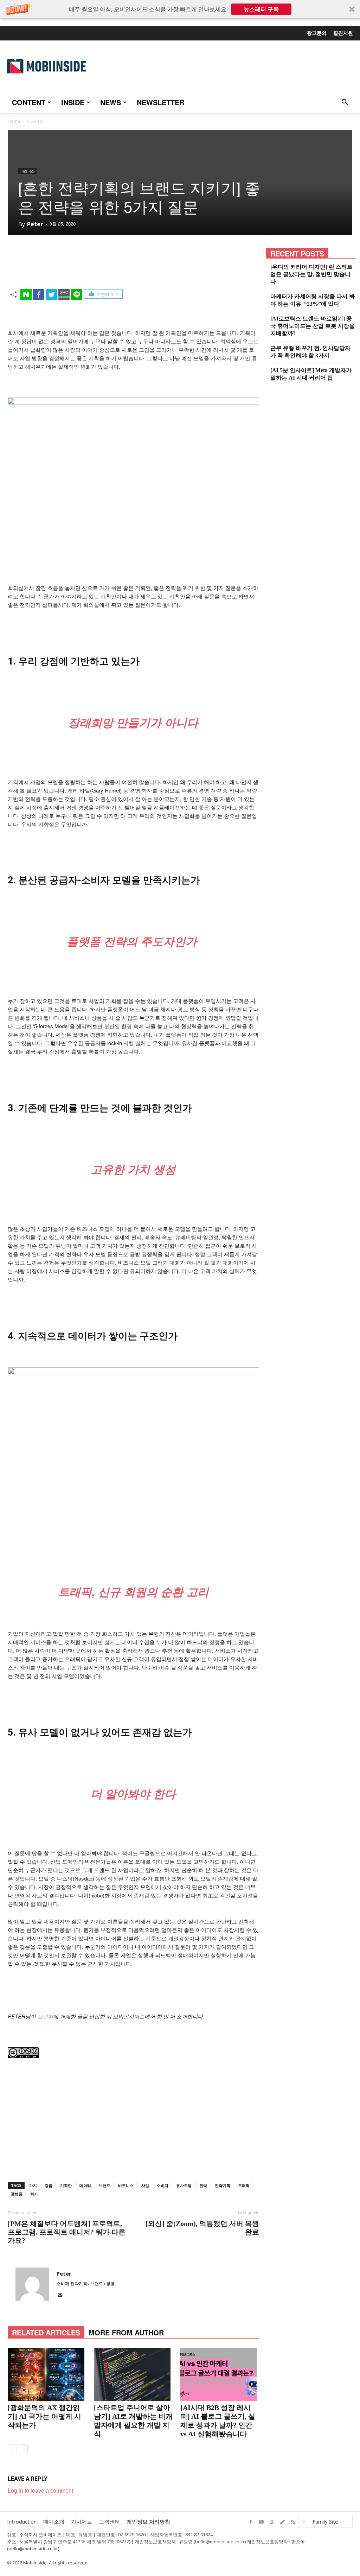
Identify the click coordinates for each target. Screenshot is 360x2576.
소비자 (163, 2185)
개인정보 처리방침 (148, 2521)
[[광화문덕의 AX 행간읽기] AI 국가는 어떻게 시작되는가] (47, 2374)
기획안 (66, 2185)
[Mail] (62, 2297)
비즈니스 (27, 171)
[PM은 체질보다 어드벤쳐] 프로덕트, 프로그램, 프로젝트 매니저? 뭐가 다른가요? (67, 2232)
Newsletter (160, 102)
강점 (49, 2185)
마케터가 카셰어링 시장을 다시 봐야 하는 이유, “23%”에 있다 (313, 300)
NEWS (111, 102)
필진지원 (343, 33)
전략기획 (223, 2185)
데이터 (85, 2185)
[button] (180, 9)
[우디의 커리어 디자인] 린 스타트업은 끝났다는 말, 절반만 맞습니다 (311, 274)
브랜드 (105, 2185)
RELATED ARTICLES (46, 2332)
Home (14, 121)
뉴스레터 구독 (261, 9)
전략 (203, 2185)
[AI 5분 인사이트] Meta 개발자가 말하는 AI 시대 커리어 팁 (311, 374)
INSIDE (73, 102)
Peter (35, 224)
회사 (34, 2194)
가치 (33, 2185)
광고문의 (317, 33)
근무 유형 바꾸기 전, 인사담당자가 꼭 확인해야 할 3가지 (310, 352)
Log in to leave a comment (40, 2491)
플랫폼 (17, 2194)
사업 (145, 2185)
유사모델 (184, 2185)
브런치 (45, 2016)
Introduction (22, 2521)
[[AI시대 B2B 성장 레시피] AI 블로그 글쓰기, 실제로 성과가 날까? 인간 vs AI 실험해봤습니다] (220, 2374)
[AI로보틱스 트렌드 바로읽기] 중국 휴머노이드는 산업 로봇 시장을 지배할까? (313, 326)
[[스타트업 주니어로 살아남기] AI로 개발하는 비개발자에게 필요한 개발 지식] (133, 2374)
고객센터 (109, 2521)
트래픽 (244, 2185)
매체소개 (54, 2521)
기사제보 (82, 2521)
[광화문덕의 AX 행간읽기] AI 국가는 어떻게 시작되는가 (44, 2416)
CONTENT (29, 102)
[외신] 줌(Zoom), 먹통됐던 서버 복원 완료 (202, 2228)
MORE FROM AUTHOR (126, 2332)
